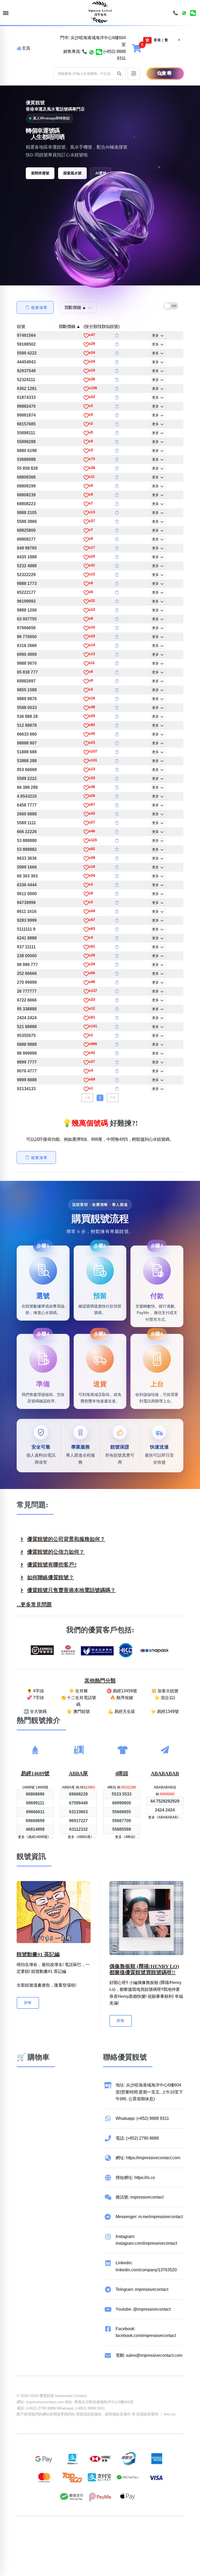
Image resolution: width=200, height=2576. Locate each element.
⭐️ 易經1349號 (165, 1711)
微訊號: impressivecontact (140, 2197)
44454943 (26, 362)
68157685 (26, 424)
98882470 (26, 406)
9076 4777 (27, 1071)
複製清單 (39, 308)
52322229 (26, 575)
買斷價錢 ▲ (70, 326)
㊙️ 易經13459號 (122, 1691)
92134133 (26, 1089)
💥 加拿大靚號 (165, 1691)
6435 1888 (27, 557)
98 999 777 (27, 965)
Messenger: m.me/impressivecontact (149, 2217)
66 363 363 (27, 876)
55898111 (26, 433)
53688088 (26, 459)
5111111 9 (26, 929)
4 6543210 (27, 796)
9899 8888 (27, 1080)
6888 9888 (27, 1044)
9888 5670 (27, 663)
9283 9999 (27, 920)
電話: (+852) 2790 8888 (137, 2138)
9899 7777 (27, 1062)
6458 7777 (27, 805)
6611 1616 (27, 911)
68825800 (26, 530)
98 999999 (27, 1053)
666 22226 (27, 832)
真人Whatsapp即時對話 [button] (51, 118)
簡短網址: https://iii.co (135, 2178)
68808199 (26, 486)
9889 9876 (27, 699)
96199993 (26, 601)
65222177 (26, 592)
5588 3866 (27, 521)
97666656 (26, 628)
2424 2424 (27, 1018)
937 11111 (26, 947)
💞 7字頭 (35, 1698)
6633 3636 (27, 858)
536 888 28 (27, 716)
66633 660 (27, 734)
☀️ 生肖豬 (78, 1691)
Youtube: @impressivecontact (143, 2309)
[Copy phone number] (117, 335)
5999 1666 (27, 867)
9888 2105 (27, 513)
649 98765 (27, 548)
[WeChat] (193, 13)
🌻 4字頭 (35, 1691)
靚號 (21, 326)
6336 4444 (27, 885)
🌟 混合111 (165, 1698)
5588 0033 (27, 708)
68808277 (26, 539)
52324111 (26, 380)
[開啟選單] (6, 13)
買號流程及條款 (89, 2414)
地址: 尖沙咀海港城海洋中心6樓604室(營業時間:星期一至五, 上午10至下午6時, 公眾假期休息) (149, 2092)
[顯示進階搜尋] (134, 74)
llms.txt (170, 2414)
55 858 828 (27, 468)
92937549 (26, 371)
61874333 (26, 397)
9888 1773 (27, 584)
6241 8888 (27, 938)
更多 (156, 335)
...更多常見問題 (34, 1604)
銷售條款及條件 (118, 2414)
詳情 (28, 2003)
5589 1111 (26, 823)
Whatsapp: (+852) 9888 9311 (142, 2118)
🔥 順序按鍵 (122, 1698)
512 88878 (27, 725)
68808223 (26, 504)
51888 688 (27, 752)
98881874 (26, 415)
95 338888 (27, 1009)
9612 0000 (27, 894)
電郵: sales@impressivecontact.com (149, 2355)
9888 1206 (27, 610)
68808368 (26, 477)
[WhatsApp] (184, 13)
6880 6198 (27, 451)
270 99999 (27, 982)
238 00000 (27, 956)
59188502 (26, 344)
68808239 (26, 495)
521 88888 (27, 1027)
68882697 (26, 681)
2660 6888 (27, 814)
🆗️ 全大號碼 (35, 1711)
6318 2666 (27, 646)
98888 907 (27, 743)
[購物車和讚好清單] (137, 48)
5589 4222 (27, 353)
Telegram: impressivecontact (142, 2289)
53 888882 (27, 849)
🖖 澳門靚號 (78, 1711)
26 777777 (27, 991)
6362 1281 (27, 389)
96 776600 (27, 637)
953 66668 (27, 770)
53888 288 (27, 761)
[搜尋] (150, 74)
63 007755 (27, 619)
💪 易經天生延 (122, 1711)
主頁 (26, 48)
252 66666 (27, 973)
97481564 (26, 335)
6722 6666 (27, 1000)
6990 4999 (27, 654)
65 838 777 (27, 672)
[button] (119, 74)
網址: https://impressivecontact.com (148, 2158)
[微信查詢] (99, 52)
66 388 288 (27, 787)
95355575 (26, 1036)
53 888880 (27, 841)
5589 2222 (27, 779)
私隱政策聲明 (147, 2414)
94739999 (26, 903)
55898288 (26, 442)
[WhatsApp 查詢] (92, 52)
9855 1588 (27, 690)
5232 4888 (27, 566)
